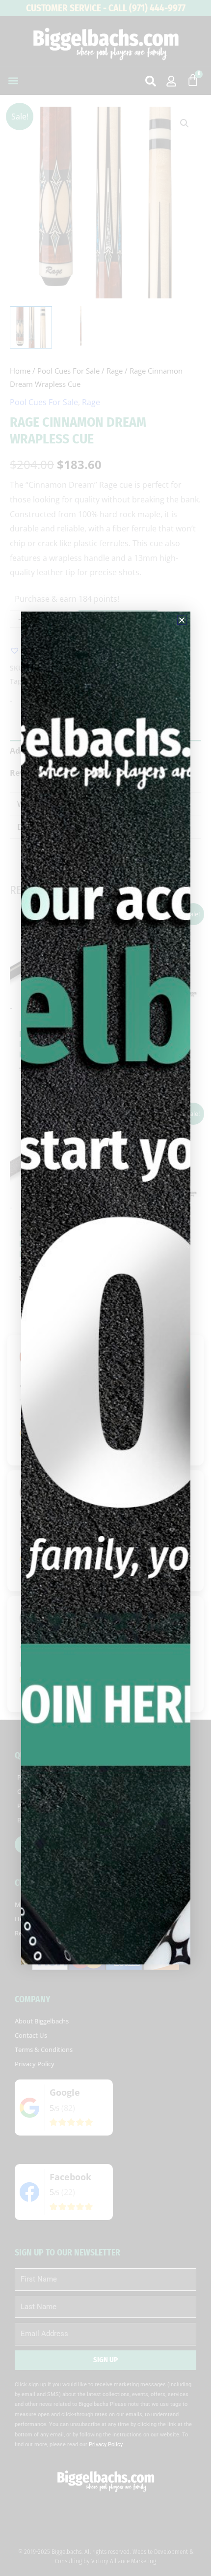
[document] (105, 1288)
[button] (182, 620)
